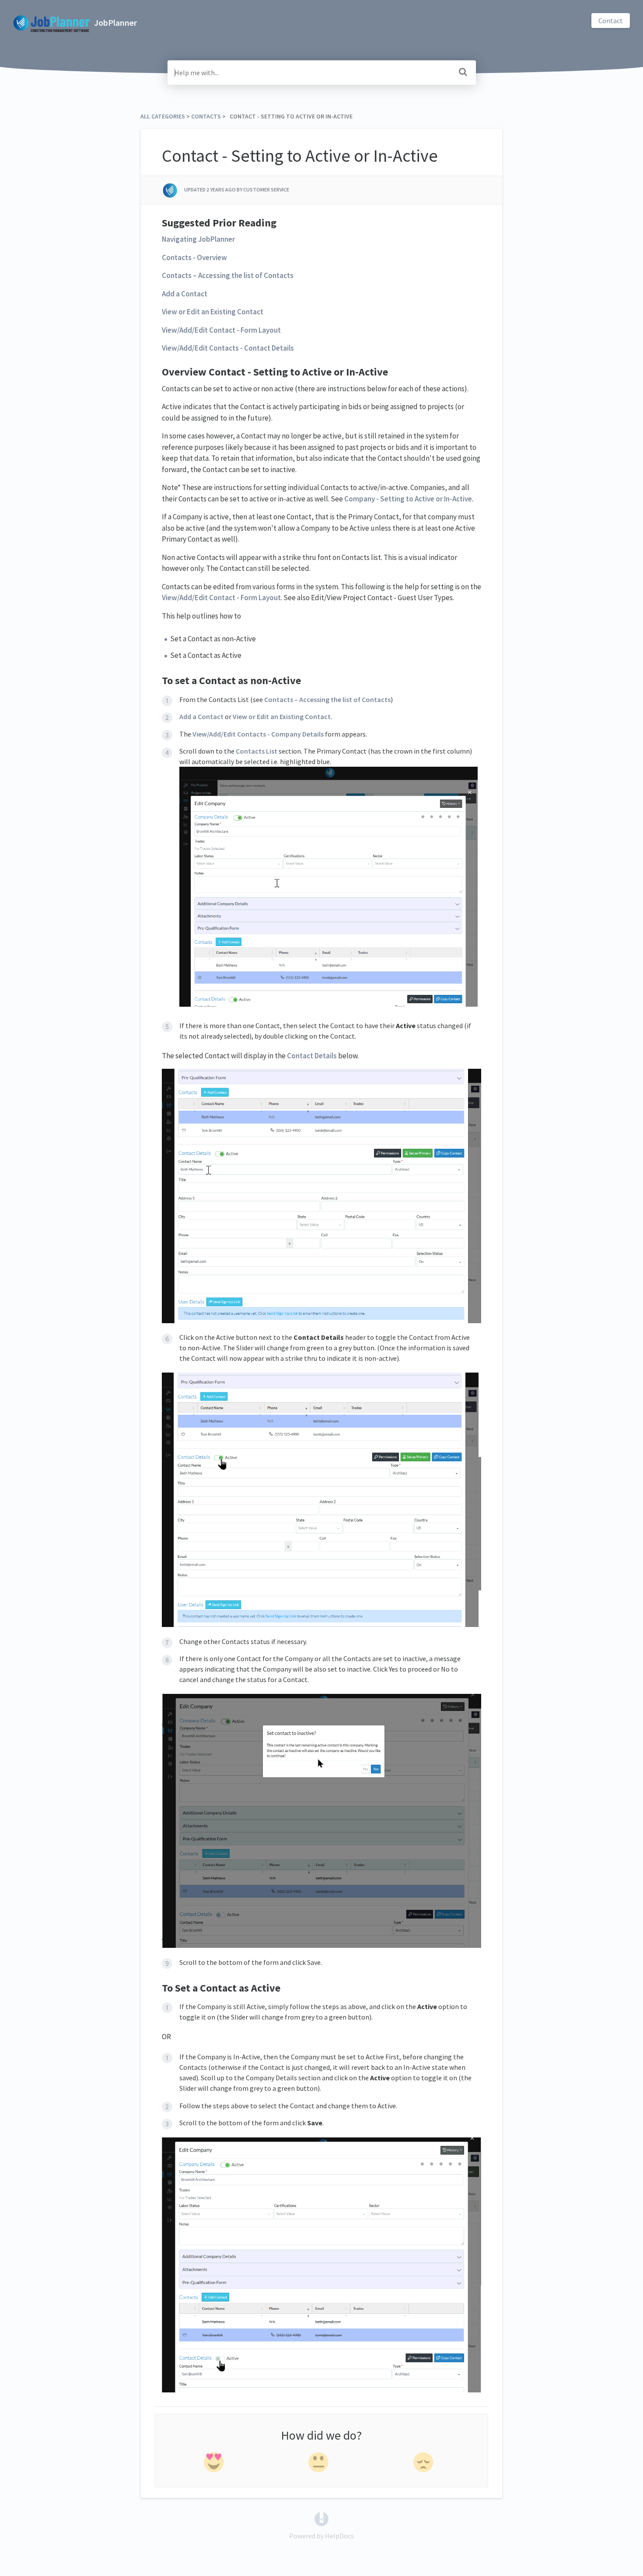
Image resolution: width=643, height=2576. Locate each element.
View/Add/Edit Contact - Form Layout (221, 330)
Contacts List (257, 751)
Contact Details (312, 1056)
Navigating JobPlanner (198, 239)
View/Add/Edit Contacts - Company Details (258, 734)
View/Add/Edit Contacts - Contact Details (228, 348)
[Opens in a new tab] (321, 2518)
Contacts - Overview (194, 257)
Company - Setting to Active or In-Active (408, 499)
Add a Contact (185, 294)
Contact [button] (611, 21)
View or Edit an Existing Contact (213, 312)
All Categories (163, 116)
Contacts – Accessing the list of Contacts (228, 275)
